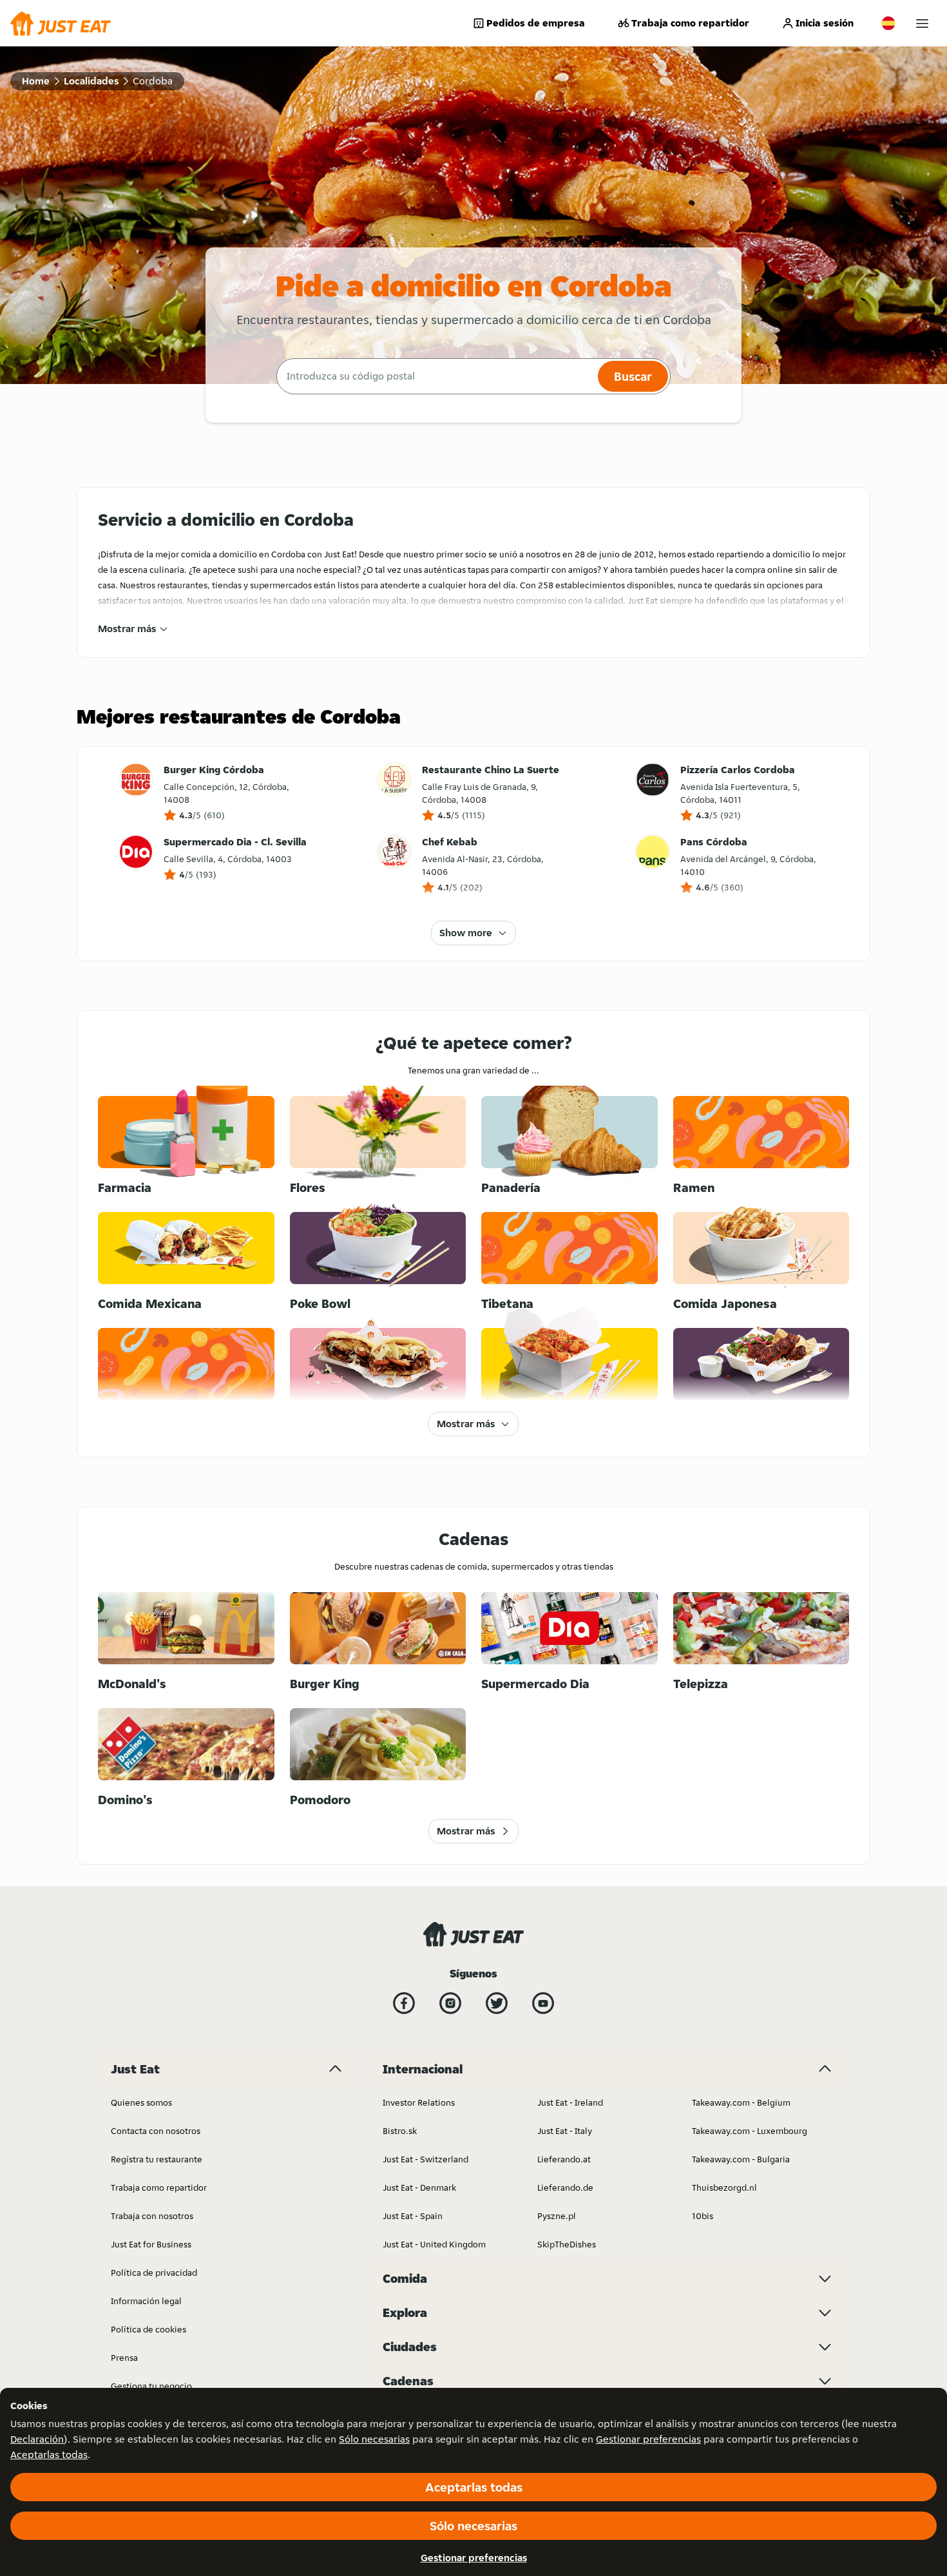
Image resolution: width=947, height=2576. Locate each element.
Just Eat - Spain (413, 2216)
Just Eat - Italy (565, 2131)
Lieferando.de (565, 2187)
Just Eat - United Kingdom (434, 2244)
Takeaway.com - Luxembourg (750, 2131)
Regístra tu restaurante (157, 2159)
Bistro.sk (400, 2131)
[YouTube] (543, 2003)
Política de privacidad (154, 2273)
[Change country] (888, 23)
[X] (497, 2003)
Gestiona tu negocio (151, 2386)
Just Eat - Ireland (570, 2102)
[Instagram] (450, 2003)
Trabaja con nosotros (152, 2216)
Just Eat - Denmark (419, 2187)
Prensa (124, 2358)
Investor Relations (419, 2102)
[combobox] (435, 376)
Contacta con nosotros (156, 2131)
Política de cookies (148, 2329)
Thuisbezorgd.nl (724, 2187)
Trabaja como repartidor (690, 23)
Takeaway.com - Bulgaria (741, 2159)
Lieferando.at (564, 2159)
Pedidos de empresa (536, 23)
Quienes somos (141, 2102)
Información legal (146, 2301)
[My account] (922, 24)
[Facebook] (404, 2003)
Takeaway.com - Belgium (741, 2102)
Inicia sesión (825, 23)
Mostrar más (127, 629)
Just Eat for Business (151, 2244)
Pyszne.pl (557, 2216)
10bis (703, 2216)
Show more (466, 933)
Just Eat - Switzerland (426, 2159)
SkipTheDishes (567, 2244)
